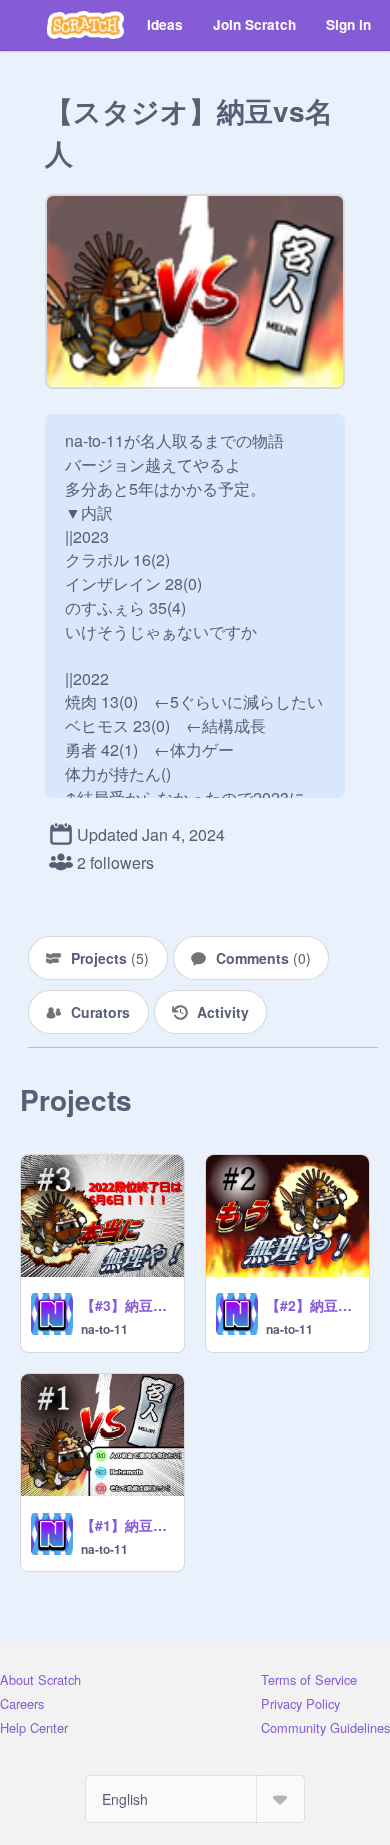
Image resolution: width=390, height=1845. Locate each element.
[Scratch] (85, 25)
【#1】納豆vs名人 (126, 1525)
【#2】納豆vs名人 (311, 1305)
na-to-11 (104, 1329)
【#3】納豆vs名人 (126, 1305)
